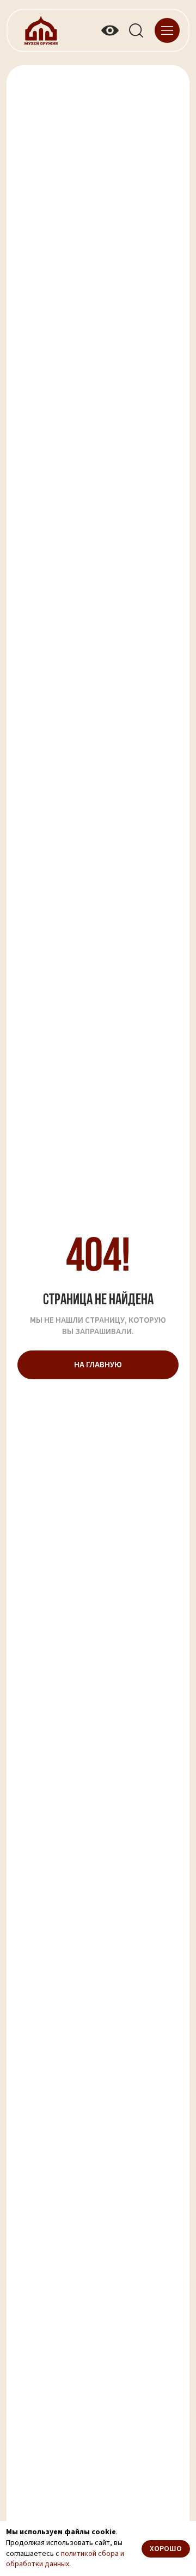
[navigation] (167, 30)
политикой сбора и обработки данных (65, 2559)
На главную (98, 1365)
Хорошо (166, 2549)
